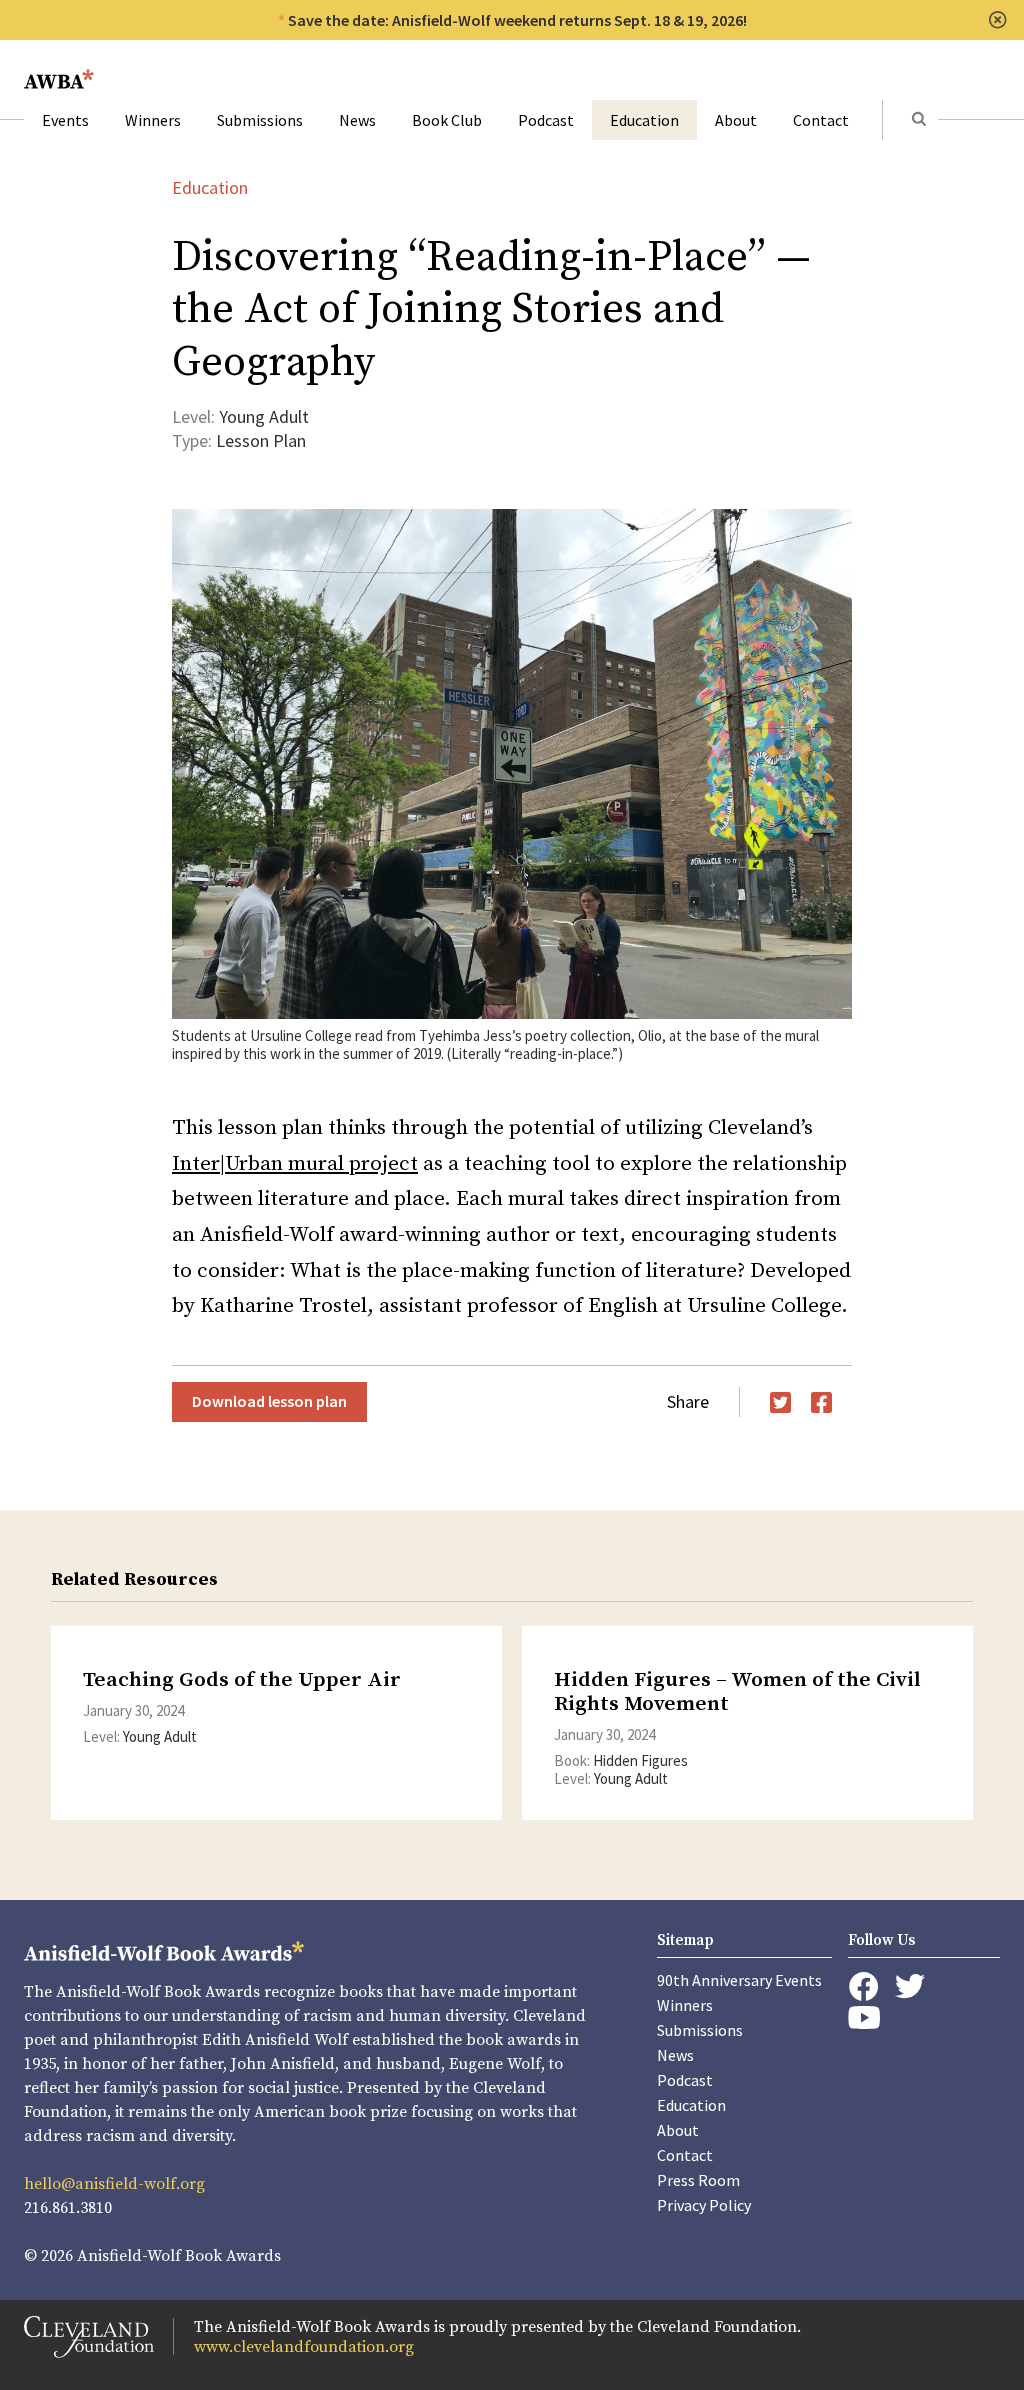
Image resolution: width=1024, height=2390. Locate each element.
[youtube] (864, 2017)
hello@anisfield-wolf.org (114, 2184)
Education (644, 120)
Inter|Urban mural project (295, 1164)
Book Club (447, 120)
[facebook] (863, 1987)
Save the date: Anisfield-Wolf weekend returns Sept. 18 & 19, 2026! (517, 20)
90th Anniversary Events (739, 1980)
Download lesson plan (269, 1401)
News (357, 120)
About (736, 120)
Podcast (546, 120)
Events (65, 120)
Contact (821, 120)
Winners (153, 120)
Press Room (698, 2180)
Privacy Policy (704, 2205)
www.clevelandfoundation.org (304, 2347)
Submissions (260, 120)
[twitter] (910, 1986)
